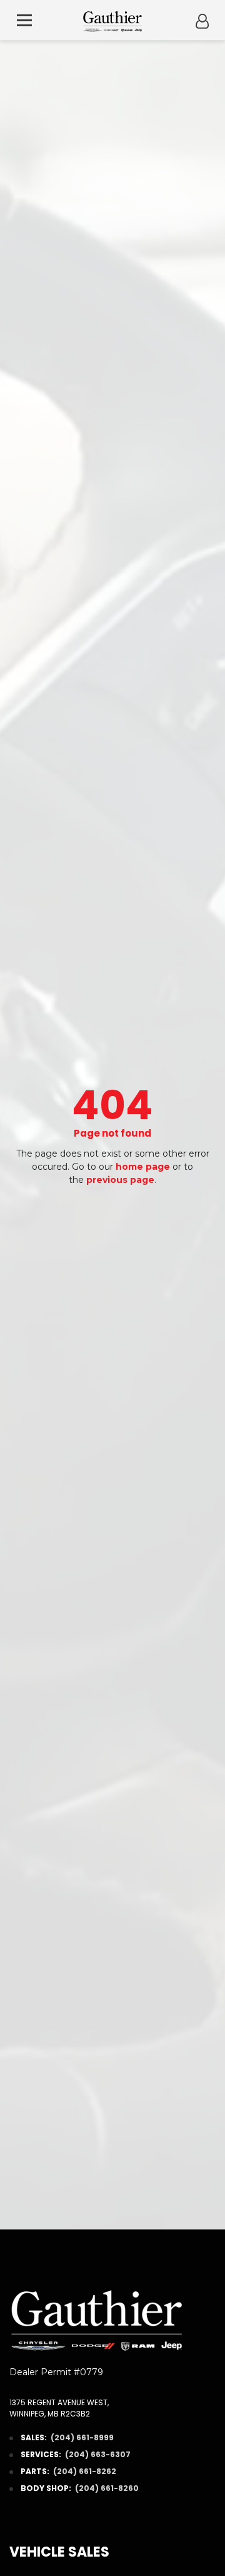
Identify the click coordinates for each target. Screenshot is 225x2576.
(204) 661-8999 (82, 2437)
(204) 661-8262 (85, 2471)
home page (143, 1167)
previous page (120, 1180)
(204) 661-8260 (107, 2488)
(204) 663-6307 (98, 2454)
